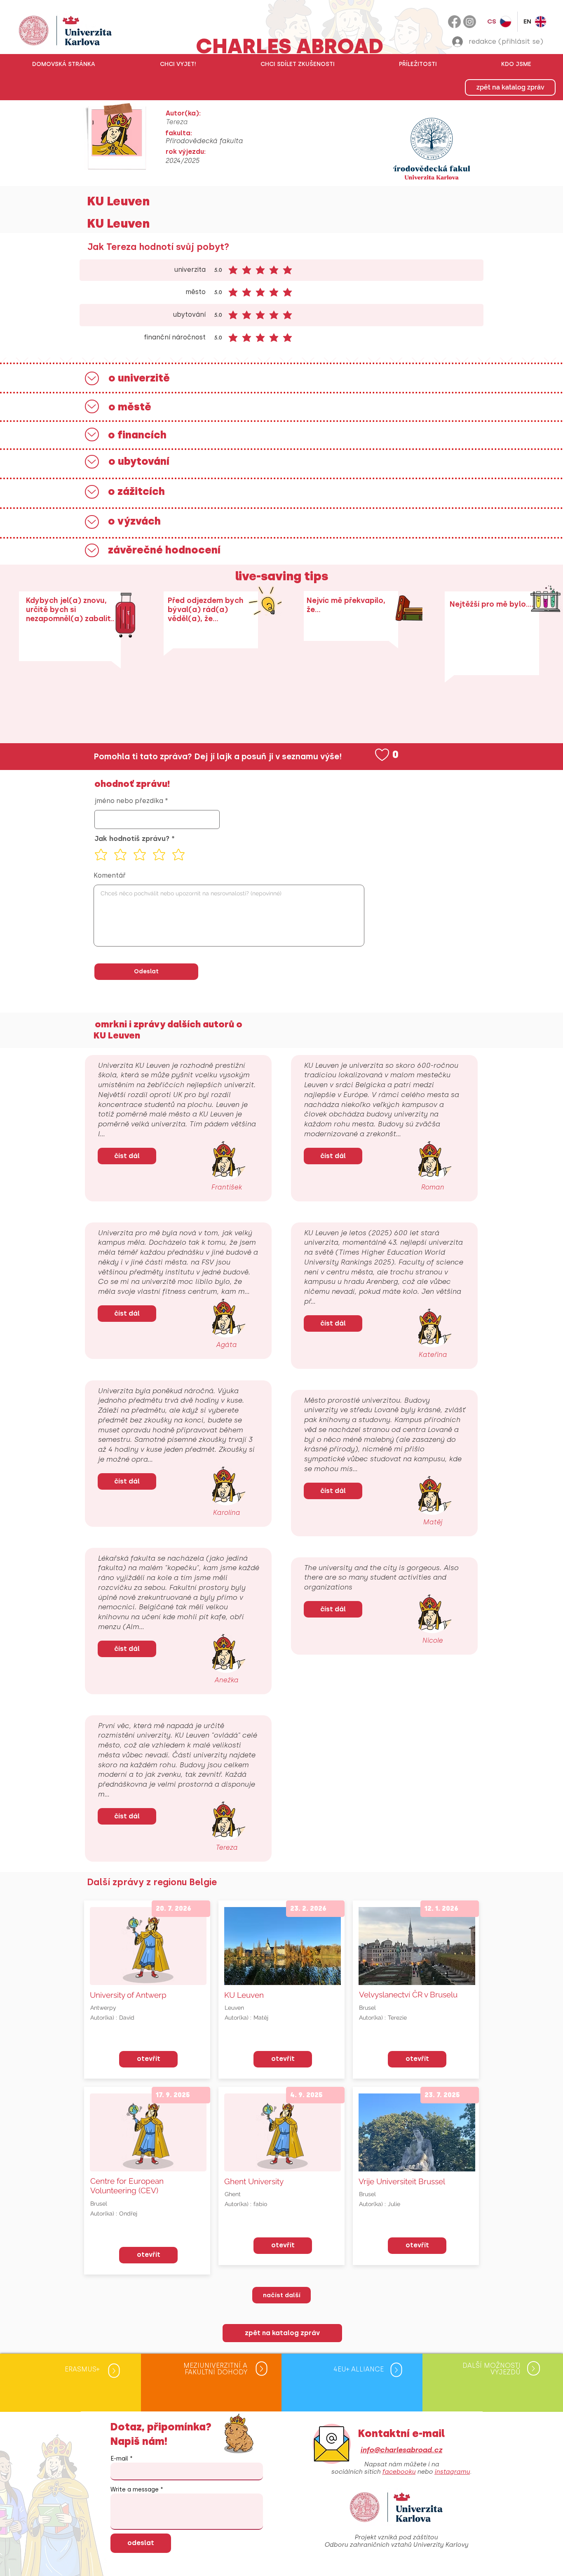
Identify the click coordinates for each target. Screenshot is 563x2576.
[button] (178, 64)
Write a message (135, 2490)
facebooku (399, 2472)
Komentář (110, 876)
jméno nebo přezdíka (129, 801)
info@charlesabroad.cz (401, 2450)
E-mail (119, 2459)
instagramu (452, 2472)
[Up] (92, 378)
